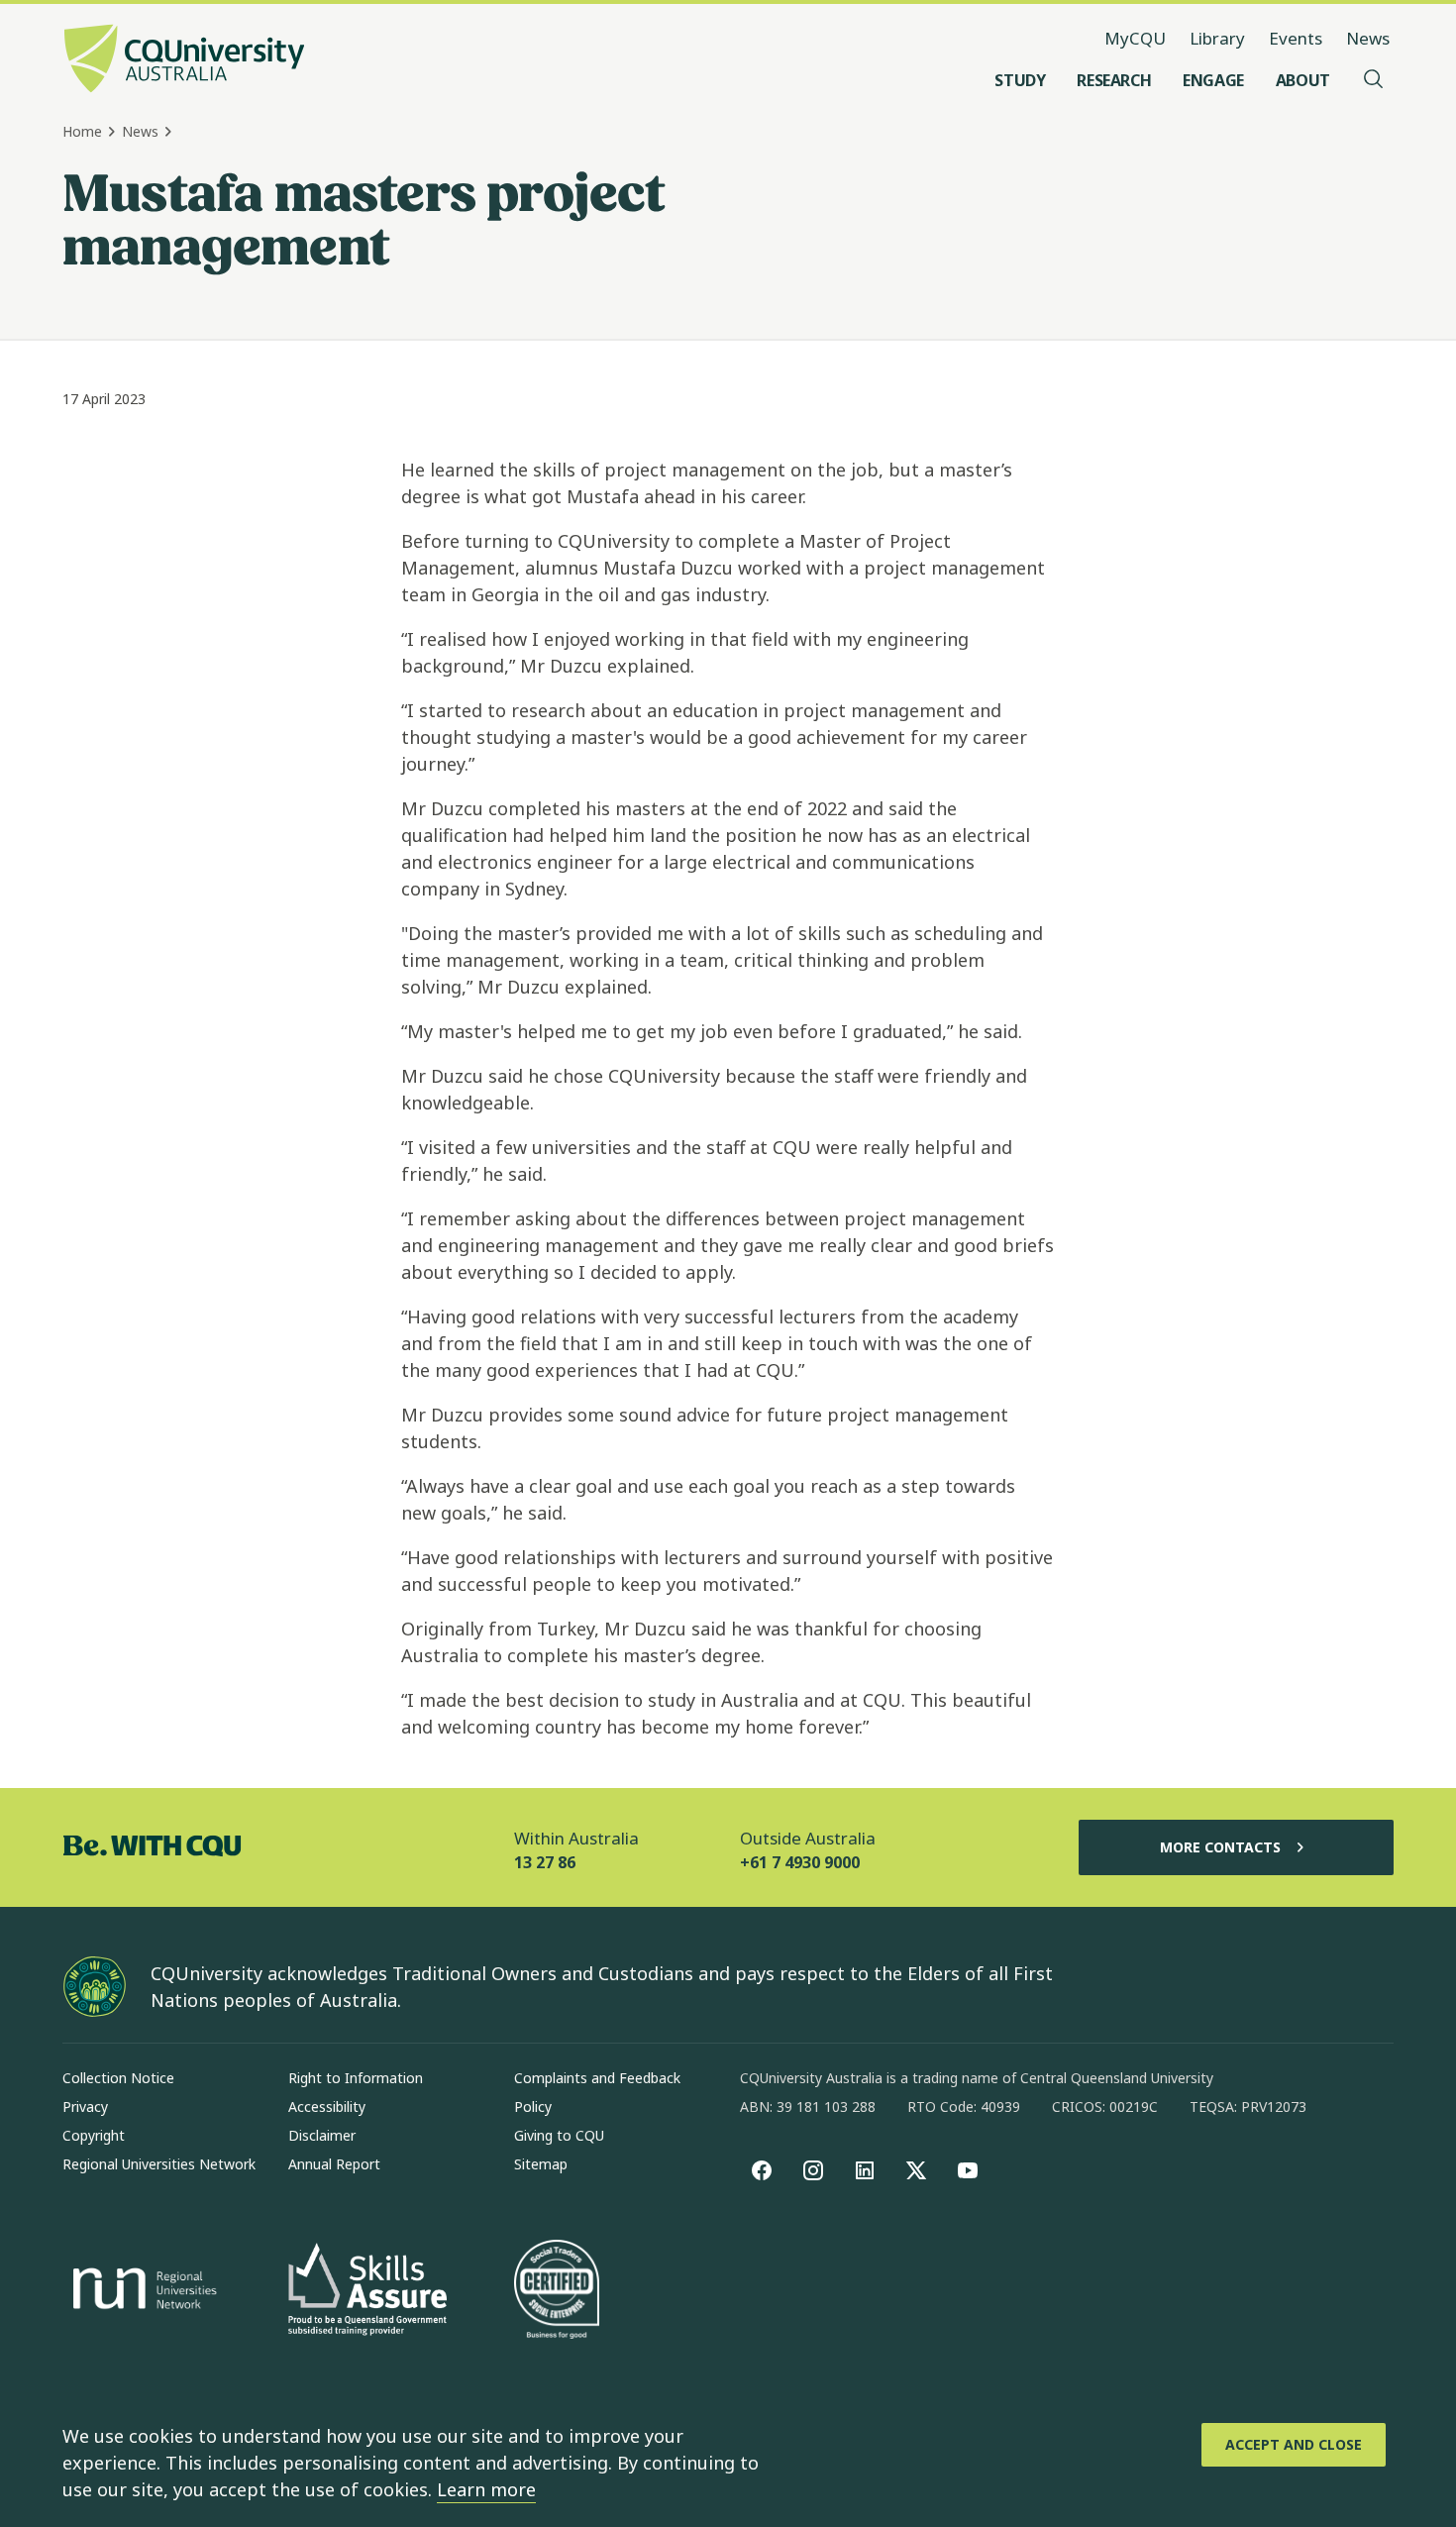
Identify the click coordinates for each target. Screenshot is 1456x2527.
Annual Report (334, 2164)
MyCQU (1135, 38)
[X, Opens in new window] (916, 2170)
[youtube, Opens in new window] (968, 2170)
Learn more (486, 2489)
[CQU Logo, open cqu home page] (184, 60)
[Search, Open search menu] (1374, 80)
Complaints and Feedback (597, 2078)
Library (1217, 38)
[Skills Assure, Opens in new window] (367, 2292)
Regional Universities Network (159, 2164)
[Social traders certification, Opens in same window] (557, 2291)
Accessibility (327, 2106)
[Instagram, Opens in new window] (813, 2170)
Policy (533, 2106)
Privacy (85, 2106)
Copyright (94, 2135)
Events (1296, 38)
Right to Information (356, 2078)
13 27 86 (545, 1862)
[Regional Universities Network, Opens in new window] (142, 2291)
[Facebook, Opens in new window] (762, 2170)
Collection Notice (118, 2078)
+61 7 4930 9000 (800, 1862)
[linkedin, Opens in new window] (865, 2170)
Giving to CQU (559, 2135)
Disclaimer (322, 2135)
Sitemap (541, 2164)
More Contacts (1220, 1847)
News (1368, 38)
